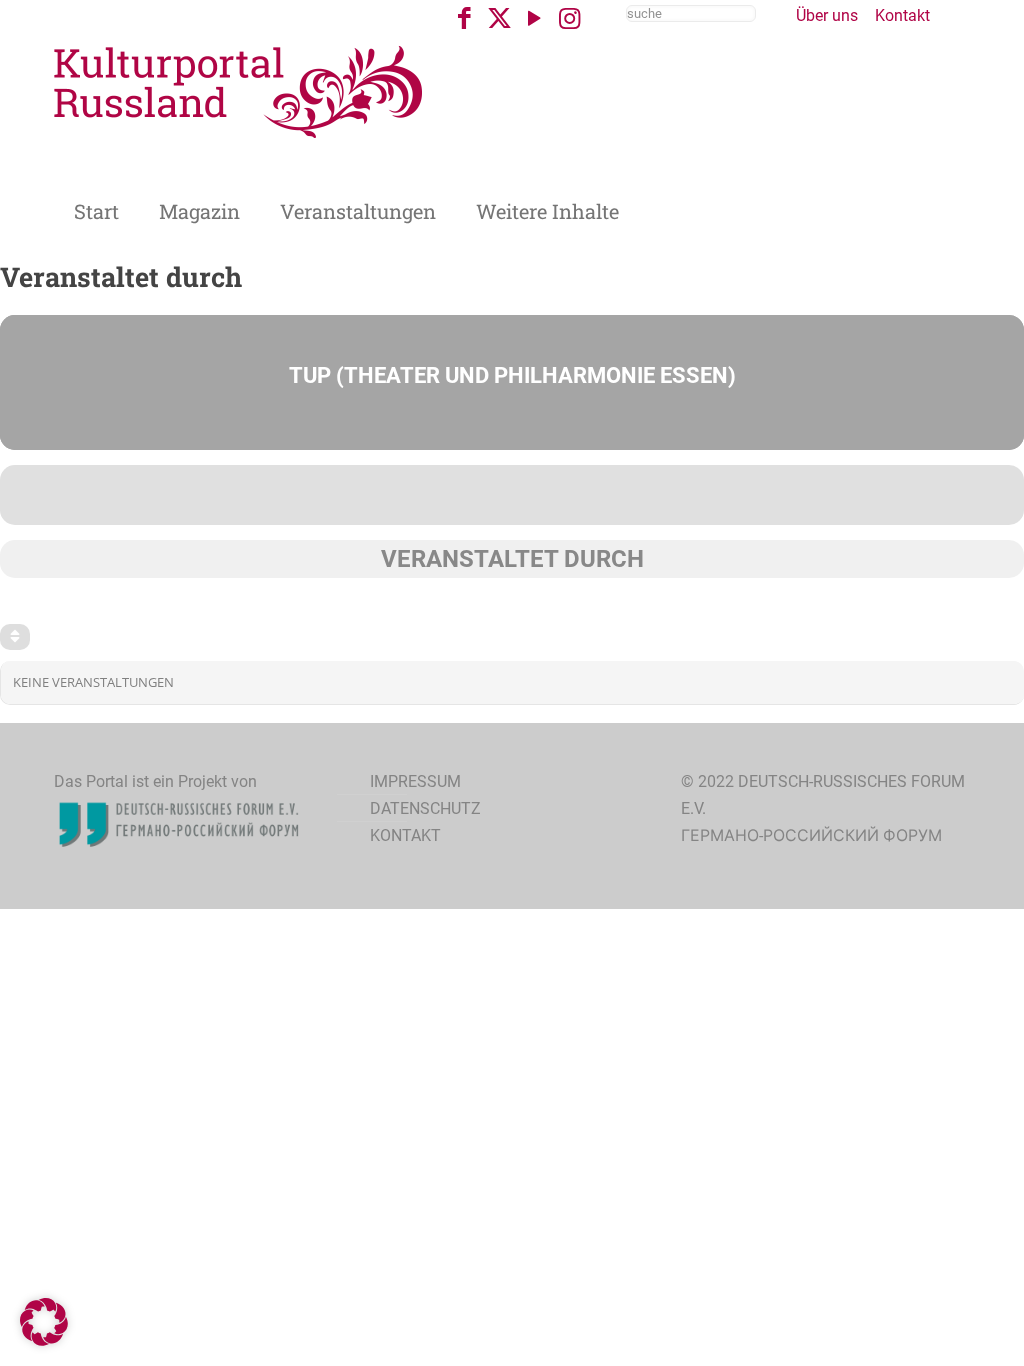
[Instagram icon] (569, 18)
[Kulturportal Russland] (239, 90)
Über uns (827, 15)
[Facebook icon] (464, 18)
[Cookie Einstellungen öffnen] (44, 1340)
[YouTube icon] (534, 18)
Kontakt (902, 15)
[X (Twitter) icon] (499, 18)
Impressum (415, 781)
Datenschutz (425, 808)
